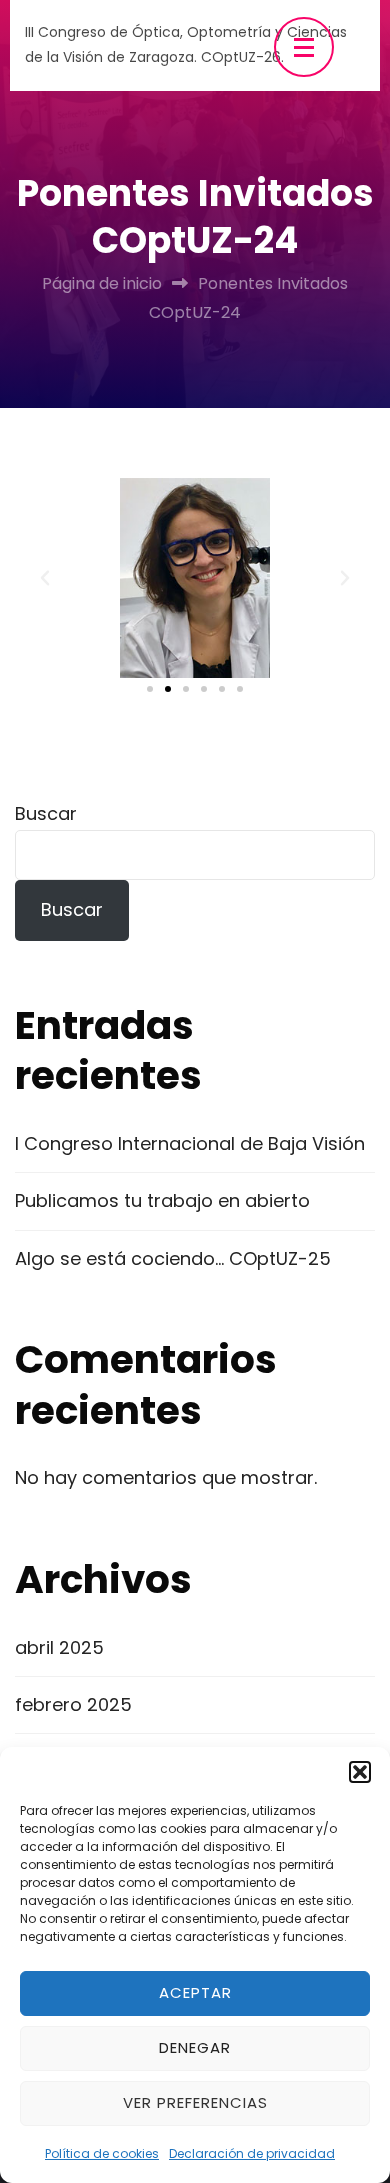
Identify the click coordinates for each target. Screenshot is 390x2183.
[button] (360, 1772)
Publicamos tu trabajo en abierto (162, 1200)
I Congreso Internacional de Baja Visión (190, 1143)
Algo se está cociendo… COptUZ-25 (173, 1258)
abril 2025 (59, 1647)
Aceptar (195, 1992)
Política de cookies (102, 2153)
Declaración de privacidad (252, 2153)
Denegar (195, 2047)
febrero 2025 (73, 1704)
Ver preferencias (195, 2102)
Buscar (46, 813)
